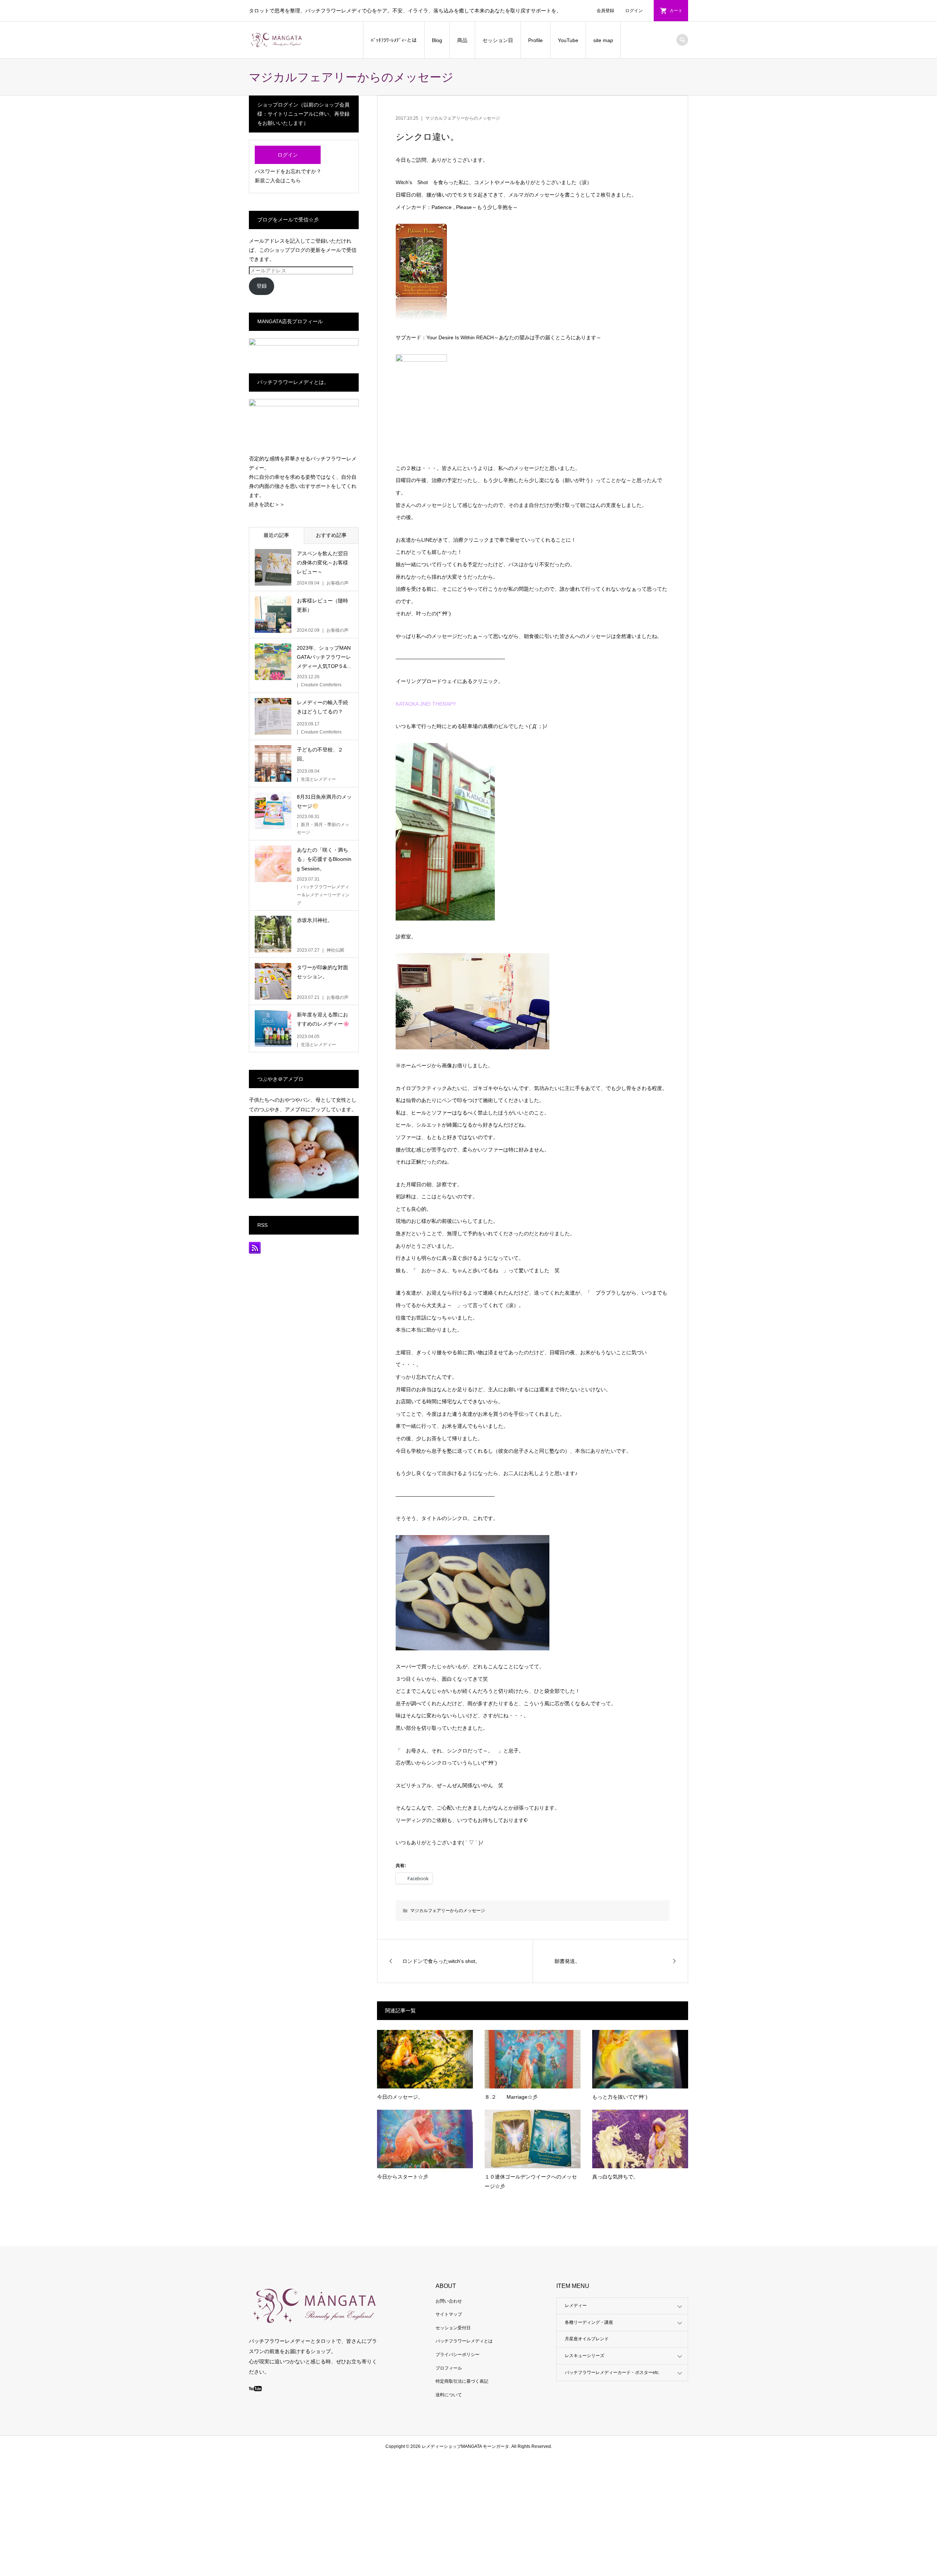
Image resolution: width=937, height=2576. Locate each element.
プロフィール (449, 2368)
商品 (462, 40)
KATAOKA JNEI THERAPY (426, 704)
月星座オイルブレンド (587, 2339)
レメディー (576, 2306)
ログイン (634, 11)
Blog (437, 40)
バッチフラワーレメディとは (464, 2341)
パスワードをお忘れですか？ (288, 171)
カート (676, 11)
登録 (262, 286)
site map (603, 40)
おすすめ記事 (331, 535)
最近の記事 (276, 535)
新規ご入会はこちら (278, 180)
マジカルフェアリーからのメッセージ (463, 118)
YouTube (568, 40)
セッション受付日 (453, 2328)
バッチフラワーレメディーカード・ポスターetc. (612, 2372)
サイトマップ (449, 2314)
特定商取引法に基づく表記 (462, 2381)
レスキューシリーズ (585, 2356)
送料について (449, 2395)
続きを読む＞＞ (267, 504)
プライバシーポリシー (458, 2355)
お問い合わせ (449, 2301)
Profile (535, 40)
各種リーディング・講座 (589, 2322)
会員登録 (605, 11)
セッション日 (498, 40)
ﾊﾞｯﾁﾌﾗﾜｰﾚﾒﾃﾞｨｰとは (394, 40)
